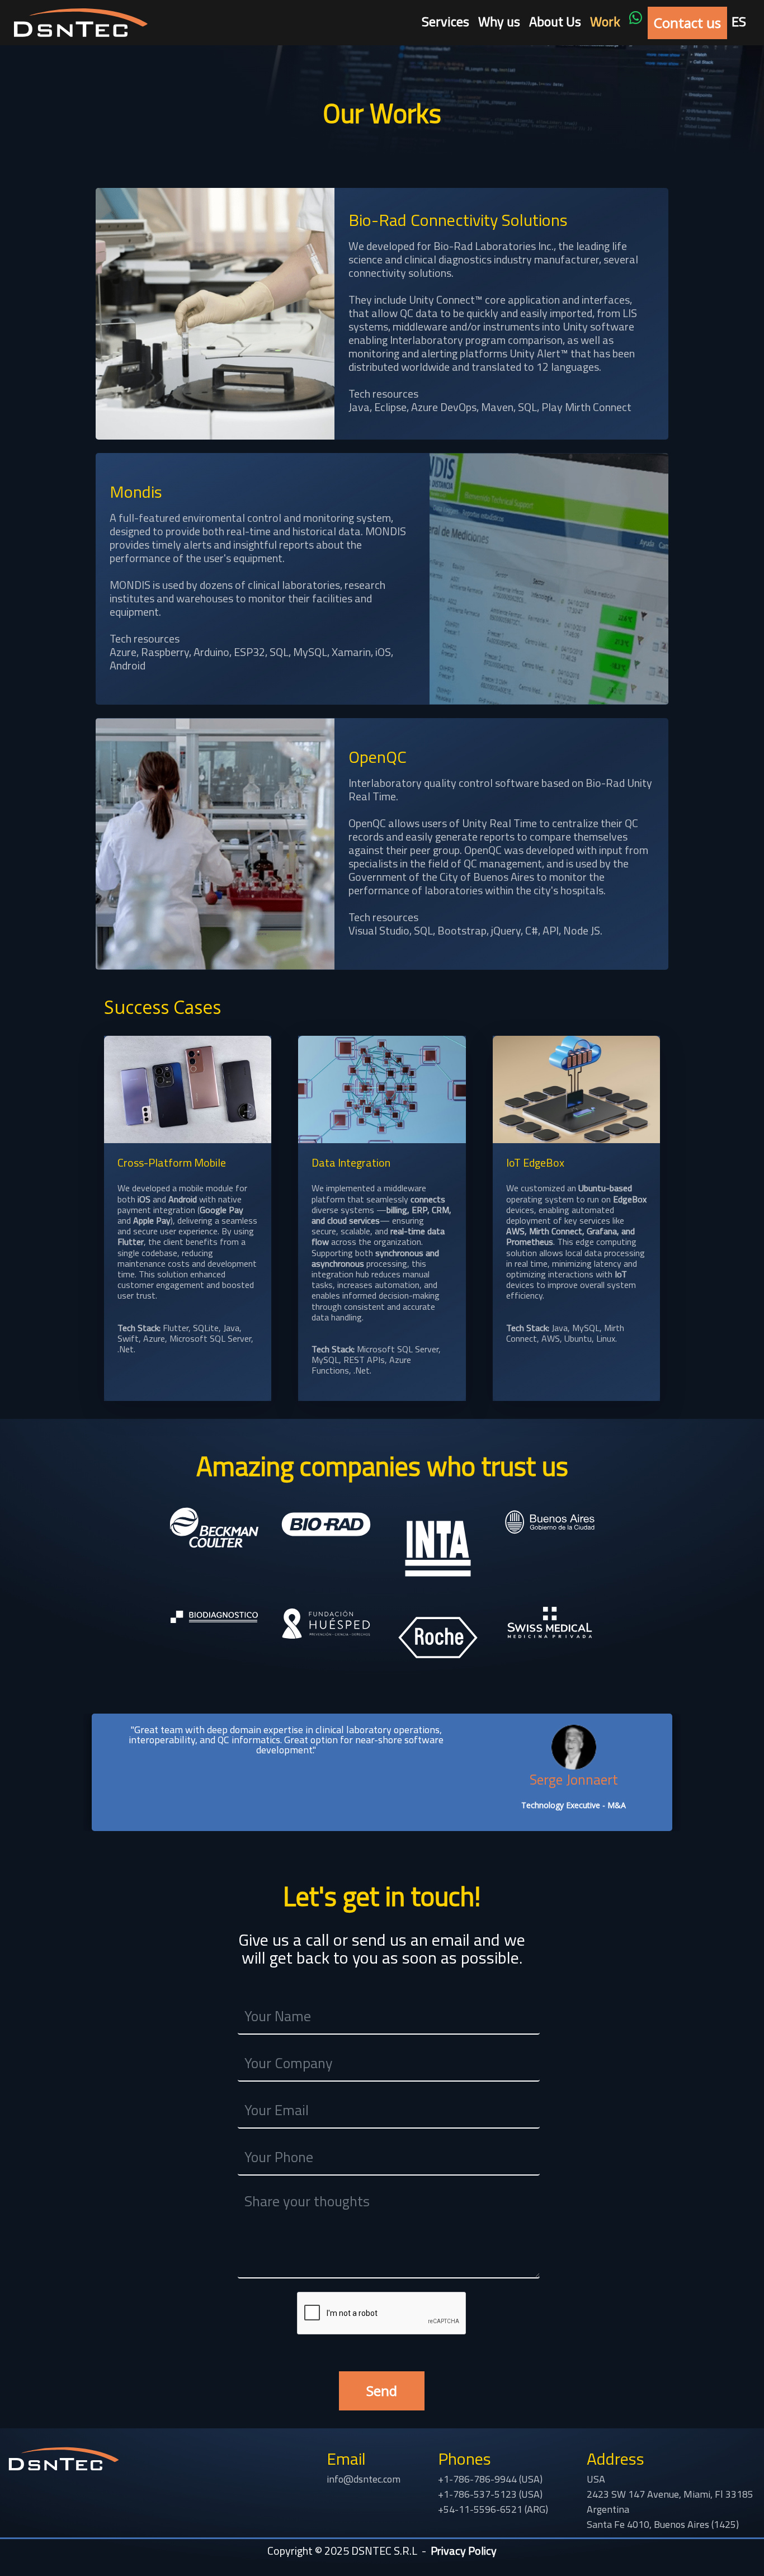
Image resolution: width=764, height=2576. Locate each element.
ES (739, 21)
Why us (499, 21)
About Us (555, 21)
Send (382, 2391)
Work (605, 21)
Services (445, 21)
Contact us (687, 23)
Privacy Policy (464, 2551)
